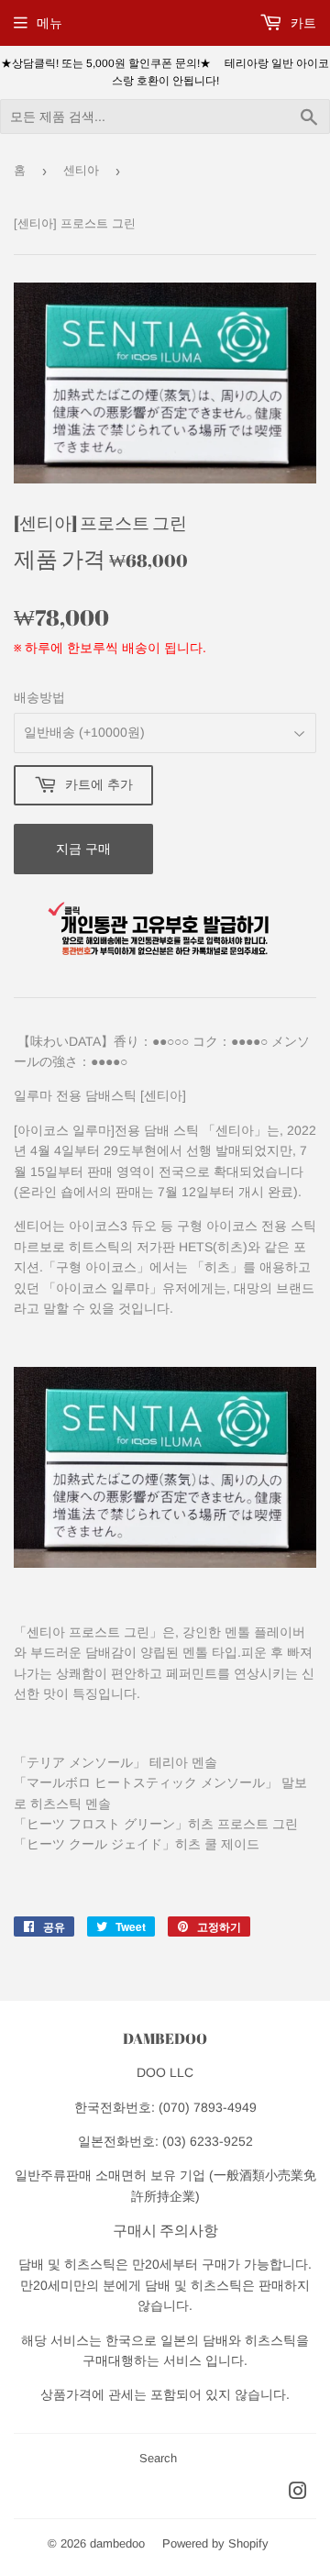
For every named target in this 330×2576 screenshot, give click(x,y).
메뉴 (49, 23)
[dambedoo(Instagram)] (298, 2493)
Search (158, 2458)
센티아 (81, 170)
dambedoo (117, 2543)
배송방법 (39, 697)
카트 (302, 23)
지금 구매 (83, 849)
